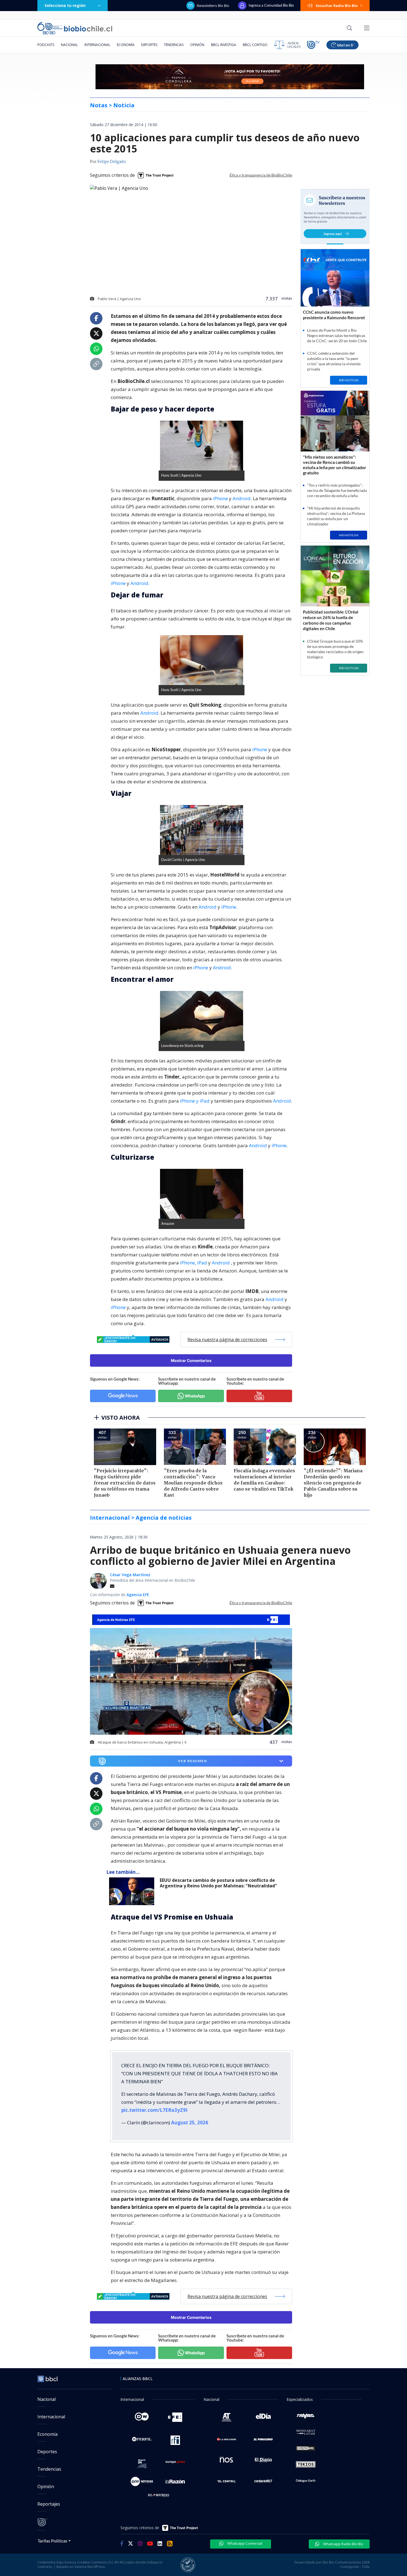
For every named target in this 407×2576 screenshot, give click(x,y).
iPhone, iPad (194, 1263)
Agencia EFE (138, 1595)
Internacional (97, 45)
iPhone (220, 498)
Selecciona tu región (65, 5)
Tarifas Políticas (52, 2536)
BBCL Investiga (224, 45)
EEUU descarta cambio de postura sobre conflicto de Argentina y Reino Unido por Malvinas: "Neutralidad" (218, 1883)
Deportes (149, 45)
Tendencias (174, 45)
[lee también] (133, 1891)
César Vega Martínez (130, 1575)
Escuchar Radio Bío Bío (337, 6)
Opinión (197, 45)
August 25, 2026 (190, 2118)
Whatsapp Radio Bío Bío (343, 2539)
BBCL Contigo (255, 45)
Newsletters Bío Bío (213, 6)
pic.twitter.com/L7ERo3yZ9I (154, 2106)
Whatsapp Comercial (244, 2539)
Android (242, 498)
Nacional (69, 45)
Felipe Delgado (112, 162)
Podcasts (46, 45)
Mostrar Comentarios (191, 1360)
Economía (126, 45)
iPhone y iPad (195, 1101)
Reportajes (49, 2500)
